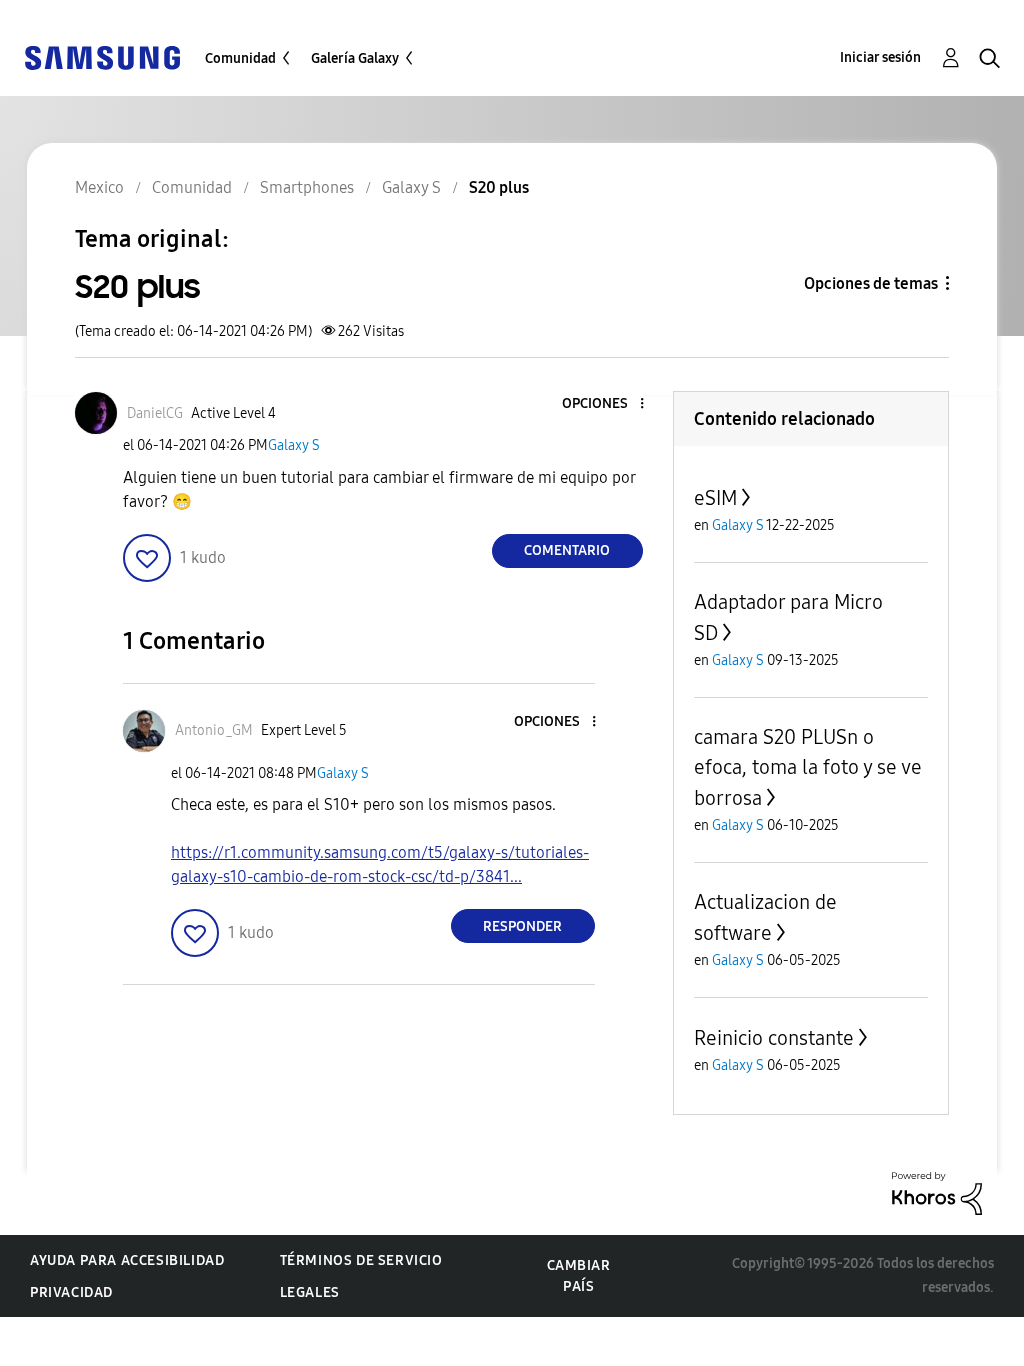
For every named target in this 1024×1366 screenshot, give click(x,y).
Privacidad (71, 1292)
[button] (608, 404)
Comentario (567, 550)
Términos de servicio (361, 1260)
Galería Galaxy (355, 58)
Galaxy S (294, 445)
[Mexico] (102, 56)
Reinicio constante (774, 1038)
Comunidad (240, 58)
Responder (522, 926)
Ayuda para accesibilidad (127, 1260)
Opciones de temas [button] (871, 283)
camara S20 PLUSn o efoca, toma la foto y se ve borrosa (808, 767)
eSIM (715, 498)
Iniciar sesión (880, 57)
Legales (310, 1292)
